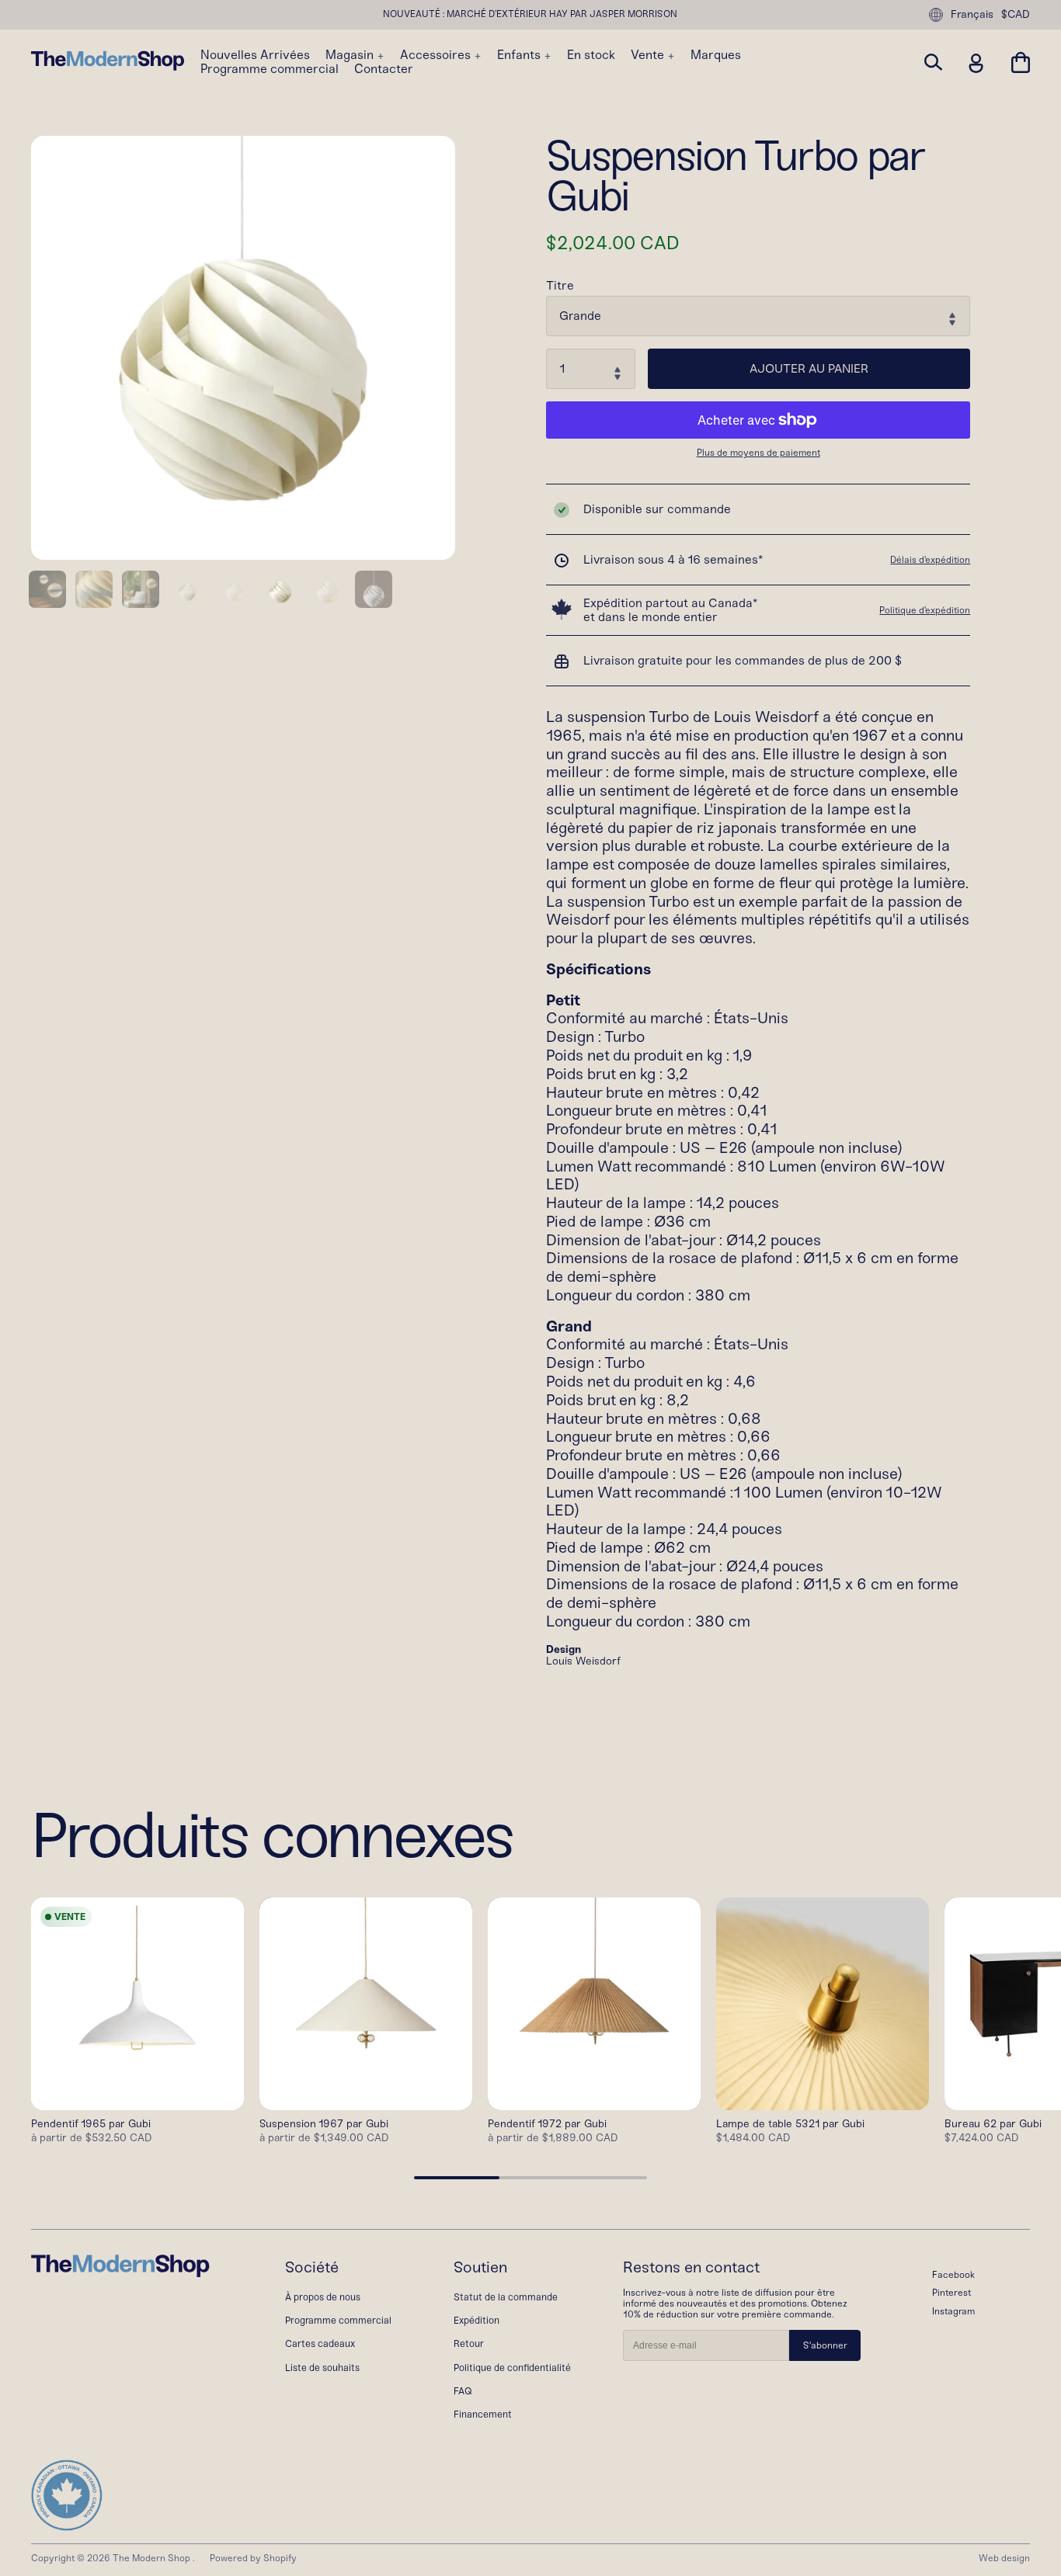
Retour (469, 2343)
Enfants (520, 55)
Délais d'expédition (930, 560)
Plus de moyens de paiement (758, 453)
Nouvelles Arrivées (255, 55)
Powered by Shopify (253, 2558)
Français (972, 14)
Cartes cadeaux (320, 2343)
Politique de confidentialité (512, 2368)
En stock (591, 55)
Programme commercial (270, 69)
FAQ (463, 2391)
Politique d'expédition (925, 610)
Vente (649, 55)
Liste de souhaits (322, 2368)
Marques (716, 55)
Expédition (477, 2320)
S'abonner (825, 2345)
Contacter (384, 69)
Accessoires (437, 55)
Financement (483, 2414)
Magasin (351, 55)
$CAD (1016, 15)
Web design (1004, 2558)
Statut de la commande (506, 2297)
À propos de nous (323, 2297)
